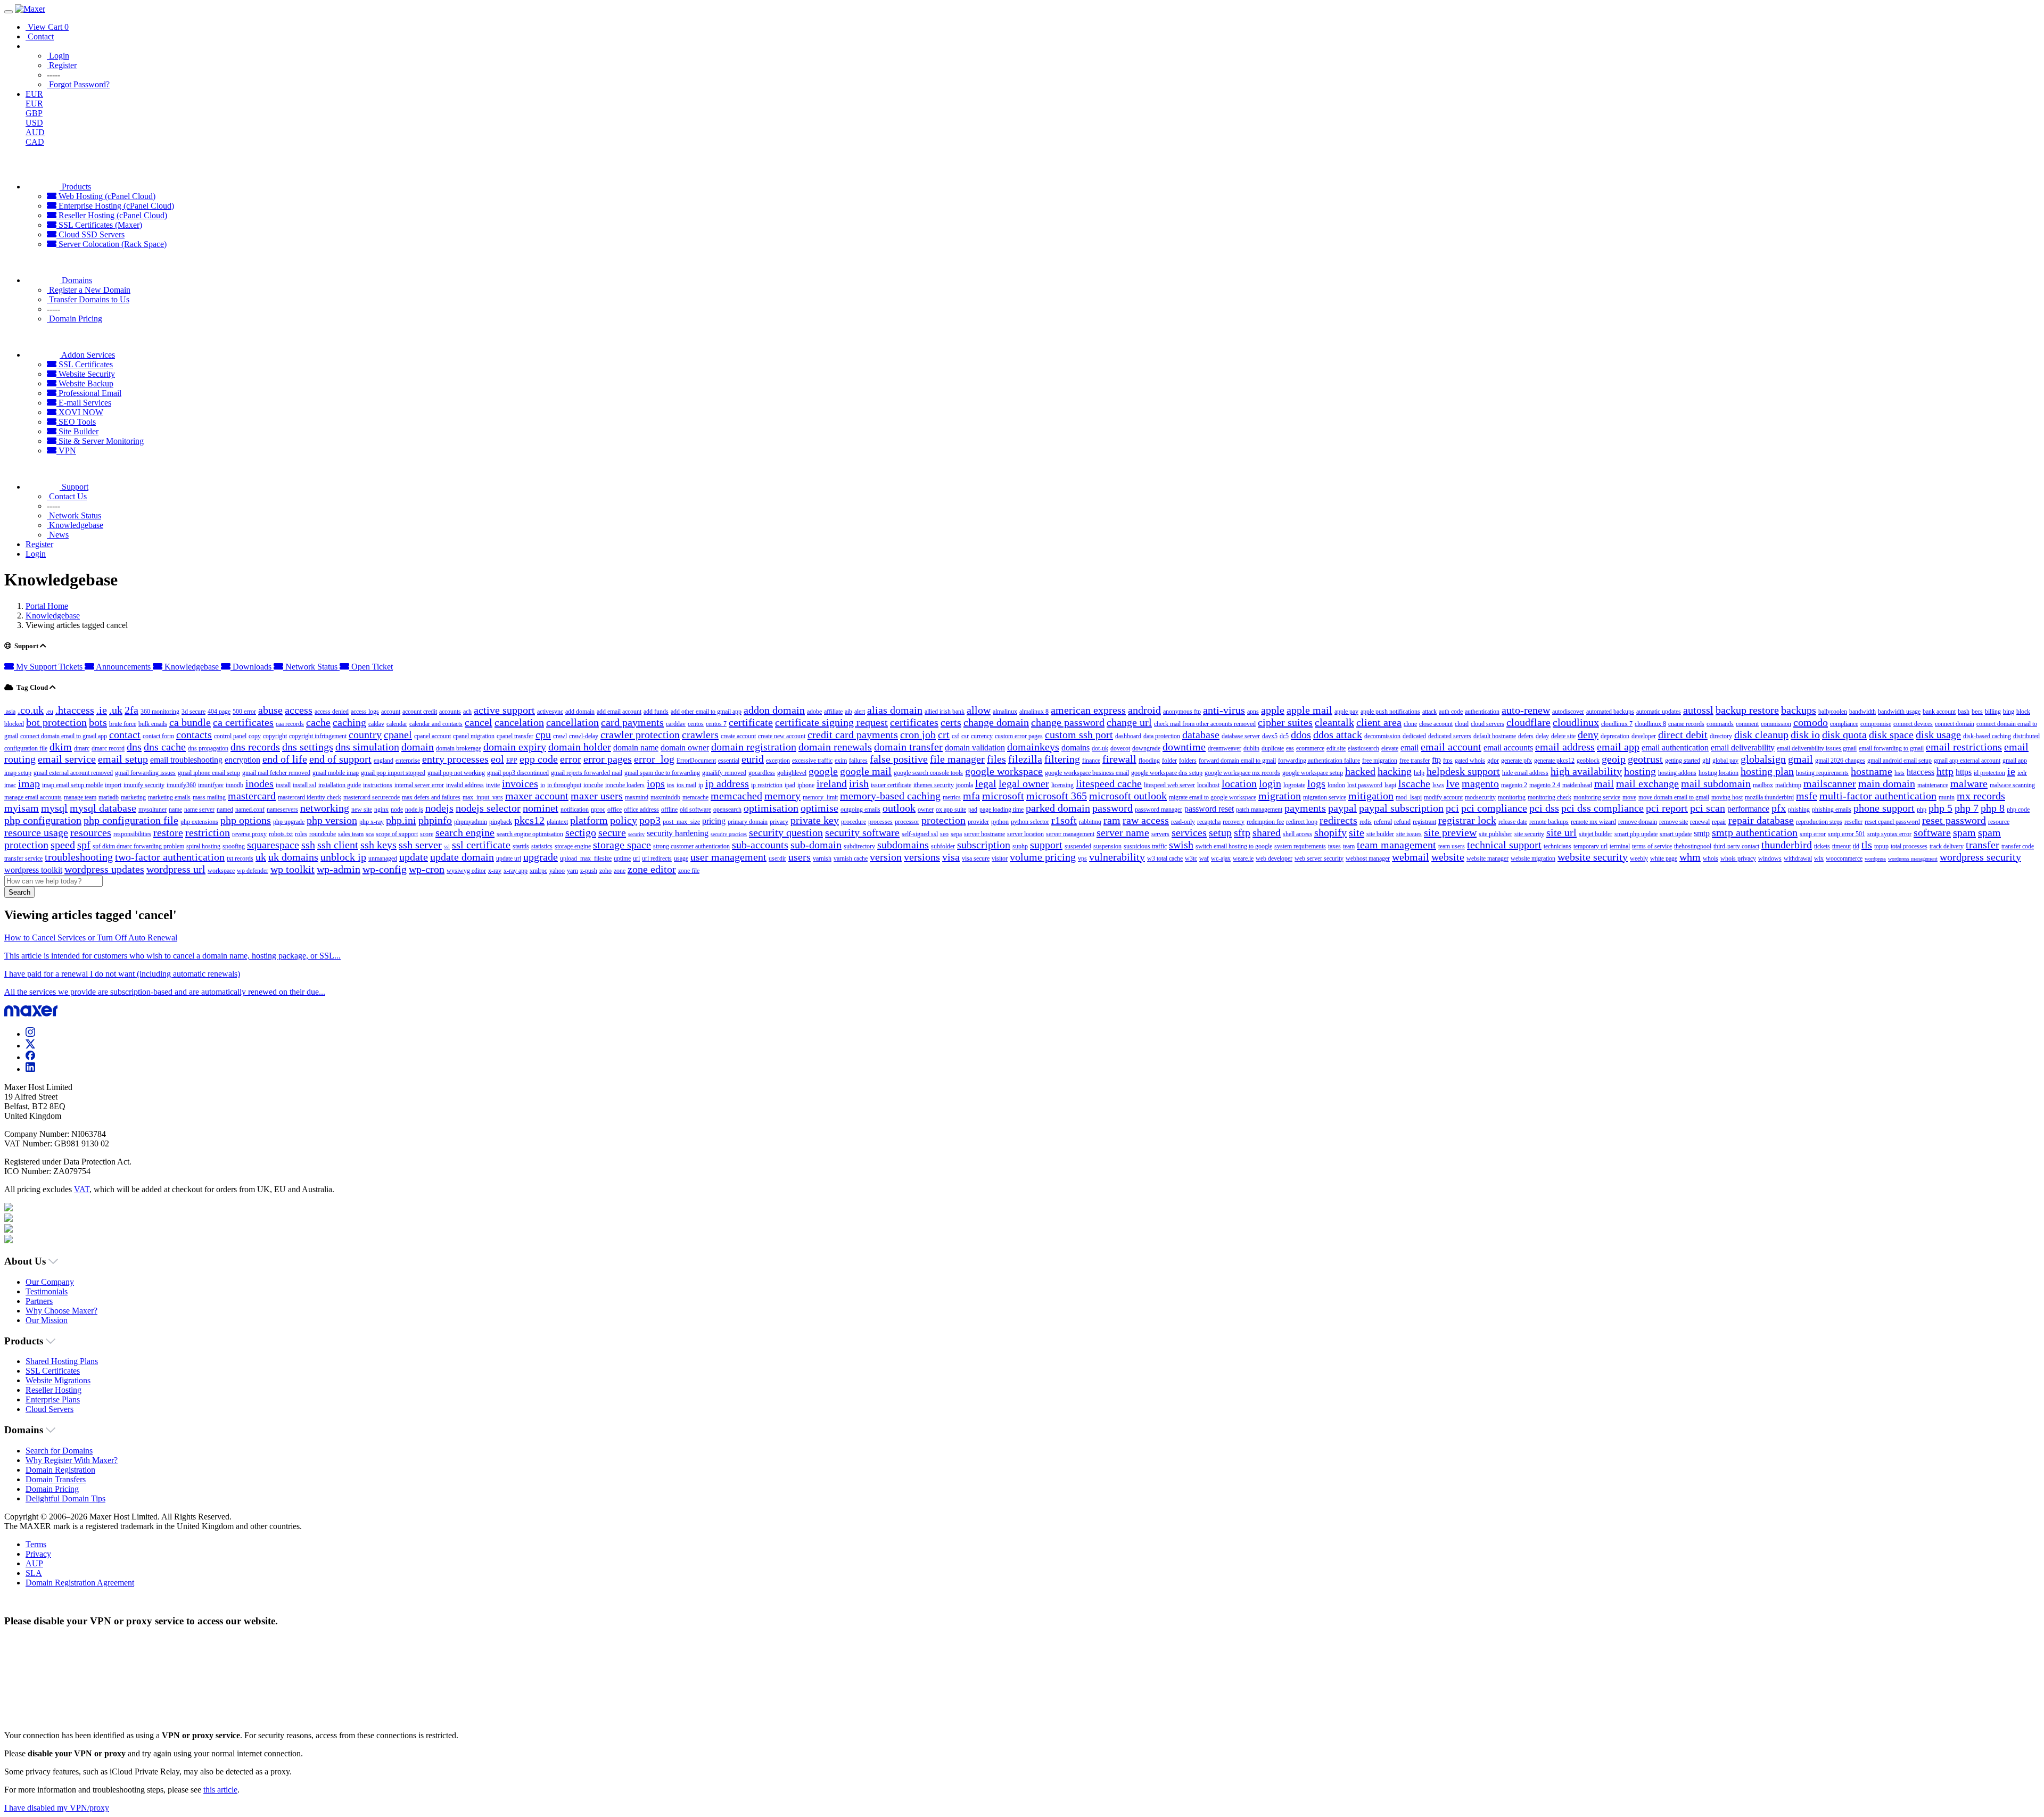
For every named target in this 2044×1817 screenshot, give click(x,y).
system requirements (1300, 846)
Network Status (311, 667)
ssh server (420, 845)
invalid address (465, 785)
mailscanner (1830, 783)
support (1046, 845)
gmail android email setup (1899, 761)
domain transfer (908, 747)
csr (965, 736)
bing (2009, 712)
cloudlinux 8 (1650, 724)
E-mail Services (84, 403)
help (1419, 773)
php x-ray (372, 822)
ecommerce (1310, 748)
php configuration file (131, 820)
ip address (727, 783)
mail (1604, 783)
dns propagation (208, 748)
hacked (1360, 771)
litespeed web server (1169, 785)
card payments (632, 722)
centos (696, 724)
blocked (14, 724)
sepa (956, 834)
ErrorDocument (696, 761)
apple (1273, 710)
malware (1969, 783)
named (225, 810)
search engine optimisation (530, 834)
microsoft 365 (1057, 796)
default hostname (1495, 736)
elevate (1390, 748)
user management (728, 857)
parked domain (1058, 808)
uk (261, 857)
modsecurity (1480, 797)
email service (67, 759)
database (1201, 734)
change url (1129, 722)
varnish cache (851, 858)
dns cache (165, 747)
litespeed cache (1109, 783)
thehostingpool (1693, 846)
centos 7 (716, 724)
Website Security (86, 374)
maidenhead (1577, 785)
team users (1452, 846)
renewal (1700, 822)
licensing (1062, 785)
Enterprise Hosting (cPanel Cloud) (115, 206)
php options (246, 820)
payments (1305, 808)
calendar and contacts (436, 724)
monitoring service (1597, 797)
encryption (242, 760)
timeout (1841, 846)
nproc (598, 810)
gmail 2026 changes (1840, 761)
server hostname (984, 834)
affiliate (833, 712)
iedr (2022, 773)
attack (1429, 712)
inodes (259, 783)
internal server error (419, 785)
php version (332, 820)
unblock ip (343, 857)
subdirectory (859, 846)
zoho (605, 871)
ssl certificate (481, 845)
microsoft (1003, 796)
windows (1770, 858)
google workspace (1004, 771)
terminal (1620, 846)
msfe (1807, 796)
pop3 (650, 820)
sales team (351, 834)
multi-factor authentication (1878, 796)
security (636, 834)
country (365, 734)
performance (1748, 809)
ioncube (593, 785)
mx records (1981, 796)
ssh (308, 845)
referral (1383, 822)
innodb (234, 785)
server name (1123, 832)
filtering (1062, 759)
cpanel (398, 734)
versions (922, 857)
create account (738, 736)
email (1410, 748)
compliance (1844, 724)
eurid (753, 759)
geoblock (1588, 761)
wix (1819, 858)
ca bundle (190, 722)
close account (1436, 724)
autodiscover (1568, 712)
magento (1480, 783)
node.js (414, 810)
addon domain (774, 710)
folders (1188, 761)
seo (944, 834)
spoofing (234, 846)
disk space (1891, 734)
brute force (123, 724)
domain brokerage (459, 748)
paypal (1342, 808)
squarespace (273, 845)
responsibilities (132, 834)
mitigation (1371, 796)
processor (907, 822)
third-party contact (1736, 846)
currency (982, 736)
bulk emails (153, 724)
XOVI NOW (80, 412)
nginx (381, 810)
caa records (290, 724)
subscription (984, 845)
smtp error (1813, 834)
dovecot (1120, 748)
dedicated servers (1450, 736)
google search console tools (928, 773)
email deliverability (1743, 748)
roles (301, 834)
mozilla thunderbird (1769, 797)
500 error (244, 712)
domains (1075, 748)
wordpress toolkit (33, 870)
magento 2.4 (1545, 785)
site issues (1409, 834)
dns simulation (367, 747)
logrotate (1294, 785)
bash (1964, 712)
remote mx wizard (1593, 822)
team (1349, 846)
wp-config (385, 869)
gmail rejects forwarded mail (587, 773)
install (283, 785)
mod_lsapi (1409, 797)
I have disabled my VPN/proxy (57, 1808)
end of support (340, 759)
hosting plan (1767, 771)
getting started (1683, 761)
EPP (512, 761)
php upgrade (289, 822)
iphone (806, 785)
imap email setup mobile (72, 785)
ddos (1301, 734)
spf (84, 845)
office (615, 810)
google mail (866, 771)
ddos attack (1338, 734)
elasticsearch (1363, 748)
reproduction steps (1819, 822)
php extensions (199, 822)
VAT (82, 1189)
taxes (1334, 846)
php (1922, 810)
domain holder (580, 747)
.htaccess (75, 710)
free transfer (1415, 761)
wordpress (1875, 859)
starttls (521, 846)
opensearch (727, 810)
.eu (50, 712)
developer (1644, 736)
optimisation (771, 808)
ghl (1706, 761)
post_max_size (681, 822)
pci (1452, 808)
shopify (1330, 832)
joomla (965, 785)
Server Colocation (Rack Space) (112, 244)
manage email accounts (33, 797)
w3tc (1191, 858)
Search (19, 892)
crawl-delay (584, 736)
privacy (779, 822)
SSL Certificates (85, 364)
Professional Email (89, 393)
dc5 (1284, 736)
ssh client (338, 845)
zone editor (652, 869)
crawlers (700, 734)
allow (979, 710)
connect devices (1913, 724)
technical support (1504, 845)
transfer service (23, 858)
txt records (240, 858)
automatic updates (1659, 712)
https (1964, 772)
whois (1711, 858)
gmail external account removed (73, 773)
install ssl (304, 785)
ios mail (686, 785)
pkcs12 (529, 820)
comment (1747, 724)
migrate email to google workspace (1213, 797)
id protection (1989, 773)
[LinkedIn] (30, 1069)
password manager (1159, 810)
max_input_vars (483, 797)
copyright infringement (318, 736)
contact (125, 734)
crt (944, 734)
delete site (1563, 736)
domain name (636, 748)
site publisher (1495, 834)
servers (1160, 834)
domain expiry (515, 747)
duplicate (1273, 748)
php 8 (1993, 808)
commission (1776, 724)
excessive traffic (812, 761)
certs (951, 722)
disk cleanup (1761, 734)
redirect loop (1302, 822)
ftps (1448, 761)
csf (955, 736)
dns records (255, 747)
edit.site (1336, 748)
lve (1453, 783)
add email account (619, 712)
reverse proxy (249, 834)
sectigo (581, 832)
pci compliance (1494, 808)
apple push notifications (1390, 712)
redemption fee (1265, 822)
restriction (208, 832)
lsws (1438, 785)
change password (1068, 722)
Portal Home (47, 606)
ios (671, 785)
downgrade (1146, 748)
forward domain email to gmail (1237, 761)
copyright (275, 736)
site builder (1380, 834)
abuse (270, 710)
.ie (102, 710)
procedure (854, 822)
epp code (539, 759)
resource (1999, 822)
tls (1867, 845)
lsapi (1390, 785)
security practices (729, 834)
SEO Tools (76, 422)
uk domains (293, 857)
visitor (1000, 858)
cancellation (572, 722)
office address (641, 810)
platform (589, 820)
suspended (1078, 846)
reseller (1853, 822)
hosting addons (1677, 773)
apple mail (1309, 710)
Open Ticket (371, 667)
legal (986, 783)
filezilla (1025, 759)
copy (255, 736)
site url (1561, 832)
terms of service (1652, 846)
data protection (1162, 736)
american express (1088, 710)
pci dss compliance (1602, 808)
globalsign (1763, 759)
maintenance (1933, 785)
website (1448, 857)
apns (1253, 712)
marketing (133, 797)
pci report (1667, 808)
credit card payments (853, 734)
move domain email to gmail (1674, 797)
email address (1565, 747)
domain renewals (835, 747)
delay (1542, 736)
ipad (790, 785)
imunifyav (211, 785)
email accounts (1508, 748)
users (800, 857)
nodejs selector (488, 808)
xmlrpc (538, 871)
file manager (957, 759)
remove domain (1638, 822)
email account (1451, 747)
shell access (1297, 834)
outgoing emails (860, 810)
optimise (819, 808)
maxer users (597, 796)
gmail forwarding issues (145, 773)
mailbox (1763, 785)
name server (199, 810)
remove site (1674, 822)
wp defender (253, 871)
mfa (971, 796)
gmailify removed (724, 773)
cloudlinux (1576, 722)
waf (1204, 858)
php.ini (401, 820)
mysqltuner (153, 810)
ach (467, 712)
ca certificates (243, 722)
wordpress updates (104, 869)
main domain (1887, 783)
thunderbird (1787, 845)
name (175, 810)
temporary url (1590, 846)
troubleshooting (79, 857)
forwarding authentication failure (1319, 761)
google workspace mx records (1242, 773)
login (1270, 783)
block (2023, 712)
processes (880, 822)
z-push (589, 871)
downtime (1184, 747)
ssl (447, 846)
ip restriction (767, 785)
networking (325, 808)
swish (1181, 845)
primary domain (748, 822)
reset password (1954, 820)
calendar (397, 724)
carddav (676, 724)
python (1000, 822)
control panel (230, 736)
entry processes (455, 759)
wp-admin (339, 869)
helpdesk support (1463, 771)
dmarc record (108, 748)
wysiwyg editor (466, 871)
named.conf (250, 810)
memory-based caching (890, 796)
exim (841, 761)
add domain (580, 712)
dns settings (308, 747)
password (1112, 808)
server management (1070, 834)
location (1239, 783)
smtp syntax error (1889, 834)
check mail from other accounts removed (1205, 724)
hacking (1395, 771)
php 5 (1940, 808)
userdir (777, 858)
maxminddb (665, 797)
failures (858, 761)
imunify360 (181, 785)
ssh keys (378, 845)
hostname (1872, 771)
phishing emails (1832, 810)
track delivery (1947, 846)
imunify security (144, 785)
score (427, 834)
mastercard (252, 796)
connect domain (1955, 724)
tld (1856, 846)
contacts (194, 734)
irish (859, 783)
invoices (520, 783)
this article (220, 1790)
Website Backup (85, 383)
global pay (1725, 761)
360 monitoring (160, 712)
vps (1082, 858)
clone (1410, 724)
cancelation (519, 722)
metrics (952, 797)
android (1144, 710)
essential (729, 761)
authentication (1482, 712)
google (823, 771)
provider (978, 822)
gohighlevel (792, 773)
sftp (1242, 832)
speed (63, 845)
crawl (560, 736)
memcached (736, 796)
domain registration (754, 747)
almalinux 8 (1034, 712)
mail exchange (1647, 783)
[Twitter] (30, 1046)
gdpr (1493, 761)
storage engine (573, 846)
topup (1881, 846)
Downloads (252, 667)
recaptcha (1209, 822)
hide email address (1525, 773)
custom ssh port (1079, 734)
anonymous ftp (1182, 712)
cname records (1686, 724)
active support (504, 710)
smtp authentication (1755, 832)
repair (1719, 822)
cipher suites (1285, 722)
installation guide (340, 785)
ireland (832, 783)
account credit (420, 712)
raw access (1146, 820)
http (1945, 771)
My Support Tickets (49, 667)
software (1932, 832)
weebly (1639, 858)
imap (29, 783)
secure (612, 832)
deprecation (1615, 736)
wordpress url (176, 869)
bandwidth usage (1899, 712)
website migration (1533, 858)
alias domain (895, 710)
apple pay (1346, 712)
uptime (622, 858)
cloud (1462, 724)
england (384, 761)
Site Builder (77, 431)
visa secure (976, 858)
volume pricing (1043, 857)
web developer (1274, 858)
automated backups (1610, 712)
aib (848, 712)
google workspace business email (1087, 773)
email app (1618, 747)
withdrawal (1798, 858)
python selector (1030, 822)
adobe (814, 712)
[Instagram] (30, 1034)
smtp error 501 (1847, 834)
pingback (501, 822)
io (543, 785)
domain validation (975, 748)
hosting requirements (1822, 773)
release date (1513, 822)
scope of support (397, 834)
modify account (1443, 797)
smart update (1676, 834)
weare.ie (1243, 858)
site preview (1450, 832)
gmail (1800, 759)
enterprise (408, 761)
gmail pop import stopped (393, 773)
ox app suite (951, 810)
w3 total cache (1165, 858)
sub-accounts (760, 845)
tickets (1822, 846)
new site (362, 810)
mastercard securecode (372, 797)
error (571, 759)
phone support (1884, 808)
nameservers (282, 810)
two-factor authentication (170, 857)
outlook (899, 808)
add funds (656, 712)
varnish (822, 858)
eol (497, 759)
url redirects (657, 858)
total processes (1909, 846)
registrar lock (1467, 820)
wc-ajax (1221, 858)
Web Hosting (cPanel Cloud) (106, 196)
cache (318, 722)
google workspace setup (1313, 773)
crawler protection (640, 734)
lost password (1365, 785)
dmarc (82, 748)
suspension (1107, 846)
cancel (479, 722)
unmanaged (383, 858)
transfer (1983, 845)
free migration (1380, 761)
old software (695, 810)
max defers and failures (431, 797)
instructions (378, 785)
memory (782, 796)
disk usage (1938, 734)
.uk (116, 710)
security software (862, 832)
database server (1241, 736)
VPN (66, 451)
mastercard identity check (310, 797)
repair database (1761, 820)
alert (860, 712)
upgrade (541, 857)
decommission (1382, 736)
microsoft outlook (1128, 796)
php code (2018, 810)
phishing (1799, 810)
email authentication (1675, 748)
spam (1964, 832)
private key (815, 820)
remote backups (1549, 822)
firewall (1119, 759)
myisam (22, 808)
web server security (1319, 858)
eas (1290, 748)
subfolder (943, 846)
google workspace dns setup (1167, 773)
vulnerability (1117, 857)
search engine (465, 832)
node (397, 810)
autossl (1698, 710)
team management (1396, 845)
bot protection (56, 722)
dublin (1251, 748)
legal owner (1024, 783)
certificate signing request (831, 722)
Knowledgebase (53, 616)
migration (1280, 796)
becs (1977, 712)
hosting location (1719, 773)
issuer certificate (891, 785)
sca (370, 834)
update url (509, 858)
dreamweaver (1225, 748)
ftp (1436, 760)
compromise (1876, 724)
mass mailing (209, 797)
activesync (550, 712)
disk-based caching (1987, 736)
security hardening (678, 833)
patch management (1259, 810)
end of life (285, 759)
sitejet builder (1596, 834)
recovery (1234, 822)
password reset (1209, 809)
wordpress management (1913, 859)
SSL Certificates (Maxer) (99, 225)
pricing (714, 821)
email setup (123, 759)
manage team (80, 797)
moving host (1727, 797)
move (1629, 797)
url (636, 858)
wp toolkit (292, 869)
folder (1169, 761)
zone (620, 871)
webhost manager (1368, 858)
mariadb (109, 797)
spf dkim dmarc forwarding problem (138, 846)
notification (575, 810)
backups (1799, 710)
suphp (1020, 846)
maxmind (637, 797)
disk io (1805, 734)
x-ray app (516, 871)
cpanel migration (474, 736)
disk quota (1844, 734)
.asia (10, 712)
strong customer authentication (691, 846)
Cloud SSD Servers (90, 234)
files (996, 759)
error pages (608, 759)
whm (1690, 857)
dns (134, 747)
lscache (1414, 783)
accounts (450, 712)
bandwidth (1862, 712)
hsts (1899, 773)
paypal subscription (1401, 808)
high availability (1586, 771)
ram (1112, 820)
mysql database (103, 808)
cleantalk (1334, 722)
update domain (462, 857)
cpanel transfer (515, 736)
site (1357, 832)
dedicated (1414, 736)
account (391, 712)
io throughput (564, 785)
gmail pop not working (456, 773)
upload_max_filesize (586, 858)
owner (926, 810)
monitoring (1512, 797)
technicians (1557, 846)
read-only (1183, 822)
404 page (219, 712)
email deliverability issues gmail (1817, 748)
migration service (1325, 797)
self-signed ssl (920, 834)
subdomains (903, 845)
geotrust (1645, 759)
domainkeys (1033, 747)
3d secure (193, 712)
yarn (572, 871)
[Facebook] (30, 1057)
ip (701, 785)
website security (1593, 857)
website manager (1487, 858)
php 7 (1967, 808)
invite (493, 785)
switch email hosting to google (1234, 846)
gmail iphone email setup (209, 773)
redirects (1338, 820)
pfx (1779, 808)
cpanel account (432, 736)
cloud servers (1487, 724)
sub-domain (816, 845)
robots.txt (281, 834)
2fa (131, 710)
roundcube (323, 834)
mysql (54, 808)
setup (1220, 832)
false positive (899, 759)
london (1336, 785)
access (299, 710)
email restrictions (1964, 747)
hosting (1640, 771)
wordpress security (1980, 857)
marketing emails (169, 797)
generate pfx (1516, 761)
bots (98, 722)
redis (1366, 822)
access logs (365, 712)
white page (1664, 858)
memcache (695, 797)
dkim (61, 747)
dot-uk (1100, 748)
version (886, 857)
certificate (751, 722)
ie (2011, 771)
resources (91, 832)
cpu (543, 734)
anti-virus (1224, 710)
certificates (914, 722)
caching (349, 722)
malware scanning (2012, 785)
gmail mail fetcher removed (276, 773)
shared (1267, 832)
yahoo (557, 871)
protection (943, 820)
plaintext (557, 822)
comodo (1811, 722)
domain (418, 747)
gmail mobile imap (336, 773)
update (414, 857)
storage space (622, 845)
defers (1526, 736)
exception (778, 761)
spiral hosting (203, 846)
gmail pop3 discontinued (518, 773)
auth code (1451, 712)
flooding (1149, 761)
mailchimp (1788, 785)
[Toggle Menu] (9, 12)
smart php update (1636, 834)
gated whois (1470, 761)
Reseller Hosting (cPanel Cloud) (112, 215)
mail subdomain (1716, 783)
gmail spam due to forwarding (662, 773)
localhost (1208, 785)
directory (1721, 736)
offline (669, 810)
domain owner (685, 748)
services (1189, 832)
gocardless (762, 773)
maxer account (537, 796)
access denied (332, 712)
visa (951, 857)
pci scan (1708, 808)
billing (1993, 712)
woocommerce (1844, 858)
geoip (1614, 759)
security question (786, 832)
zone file (689, 871)
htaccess (1921, 772)
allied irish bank (945, 712)
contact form (158, 736)
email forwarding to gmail (1891, 748)
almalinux (1005, 712)
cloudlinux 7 (1617, 724)
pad (973, 810)
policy (624, 820)
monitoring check (1550, 797)
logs (1316, 783)
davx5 (1270, 736)
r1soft (1064, 820)
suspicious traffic (1145, 846)
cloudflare (1528, 722)
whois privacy (1738, 858)
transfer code (2018, 846)
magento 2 (1514, 785)
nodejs (439, 808)
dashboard (1128, 736)
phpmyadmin (471, 822)
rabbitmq (1090, 822)
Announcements (123, 667)
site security (1529, 834)
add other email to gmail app (706, 712)
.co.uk (31, 710)
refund (1402, 822)
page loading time (1002, 810)
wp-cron (427, 869)
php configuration (43, 820)
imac (10, 785)
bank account (1939, 712)
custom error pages (1019, 736)
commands (1720, 724)
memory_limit (820, 797)
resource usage (36, 832)
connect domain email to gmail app (64, 736)
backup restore (1747, 710)
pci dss (1544, 808)
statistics (542, 846)
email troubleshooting (186, 760)
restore (168, 832)
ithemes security (934, 785)
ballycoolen (1833, 712)
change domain (996, 722)
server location (1025, 834)
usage (681, 858)
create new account (782, 736)
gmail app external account (1967, 761)
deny (1588, 734)
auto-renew (1526, 710)
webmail (1411, 857)
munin (1947, 797)
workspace (221, 871)
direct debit (1683, 734)
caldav (376, 724)
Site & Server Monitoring (100, 441)
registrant (1424, 822)
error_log (654, 759)
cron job (918, 734)
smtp (1702, 833)
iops (656, 783)
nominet (541, 808)
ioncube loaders (625, 785)
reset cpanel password (1892, 822)
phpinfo (435, 820)
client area (1379, 722)
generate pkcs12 (1554, 761)
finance (1091, 761)
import (113, 785)
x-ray (495, 871)
